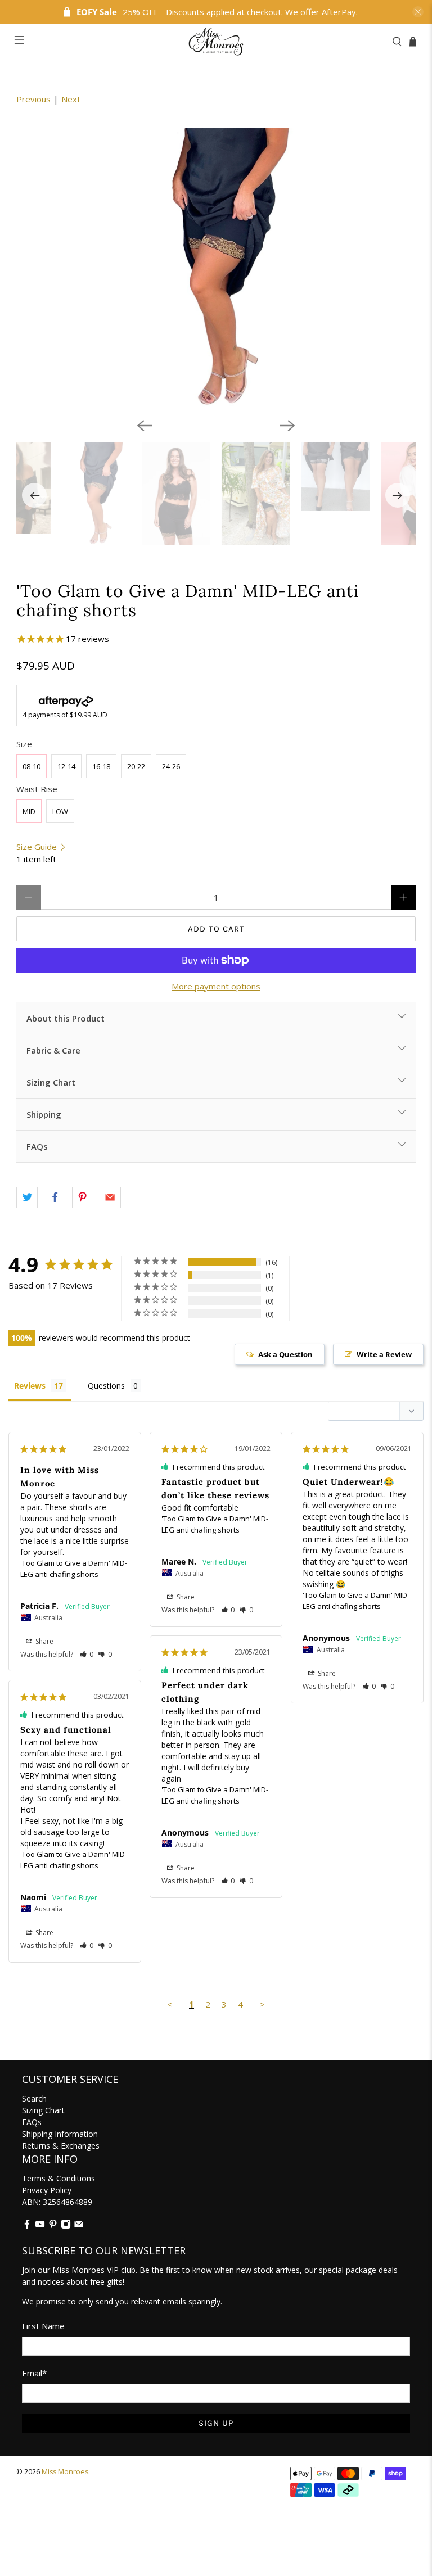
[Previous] (145, 426)
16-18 (101, 766)
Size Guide (38, 847)
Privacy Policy (47, 2190)
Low (60, 811)
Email (34, 2373)
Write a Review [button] (384, 1354)
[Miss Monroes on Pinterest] (53, 2226)
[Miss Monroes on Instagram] (66, 2226)
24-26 (171, 766)
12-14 (66, 766)
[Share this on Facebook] (55, 1197)
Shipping (44, 1114)
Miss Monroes (65, 2472)
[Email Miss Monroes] (79, 2226)
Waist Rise (37, 789)
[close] (418, 12)
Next (71, 99)
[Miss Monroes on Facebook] (27, 2226)
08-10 (31, 766)
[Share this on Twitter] (27, 1197)
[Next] (287, 426)
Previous (33, 99)
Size (24, 744)
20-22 (136, 766)
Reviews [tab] (30, 1386)
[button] (87, 1654)
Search (34, 2098)
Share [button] (44, 1641)
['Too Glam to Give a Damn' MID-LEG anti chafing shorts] (216, 268)
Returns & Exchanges (61, 2146)
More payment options (216, 986)
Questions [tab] (106, 1386)
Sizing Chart (51, 1082)
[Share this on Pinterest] (83, 1197)
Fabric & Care (53, 1050)
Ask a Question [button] (285, 1354)
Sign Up (216, 2423)
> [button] (262, 2004)
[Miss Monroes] (216, 42)
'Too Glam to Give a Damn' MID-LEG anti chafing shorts (74, 1569)
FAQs (37, 1146)
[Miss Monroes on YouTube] (40, 2226)
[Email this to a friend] (110, 1197)
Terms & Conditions (58, 2178)
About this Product (66, 1018)
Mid (29, 811)
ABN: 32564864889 (57, 2202)
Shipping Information (60, 2134)
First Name (43, 2326)
